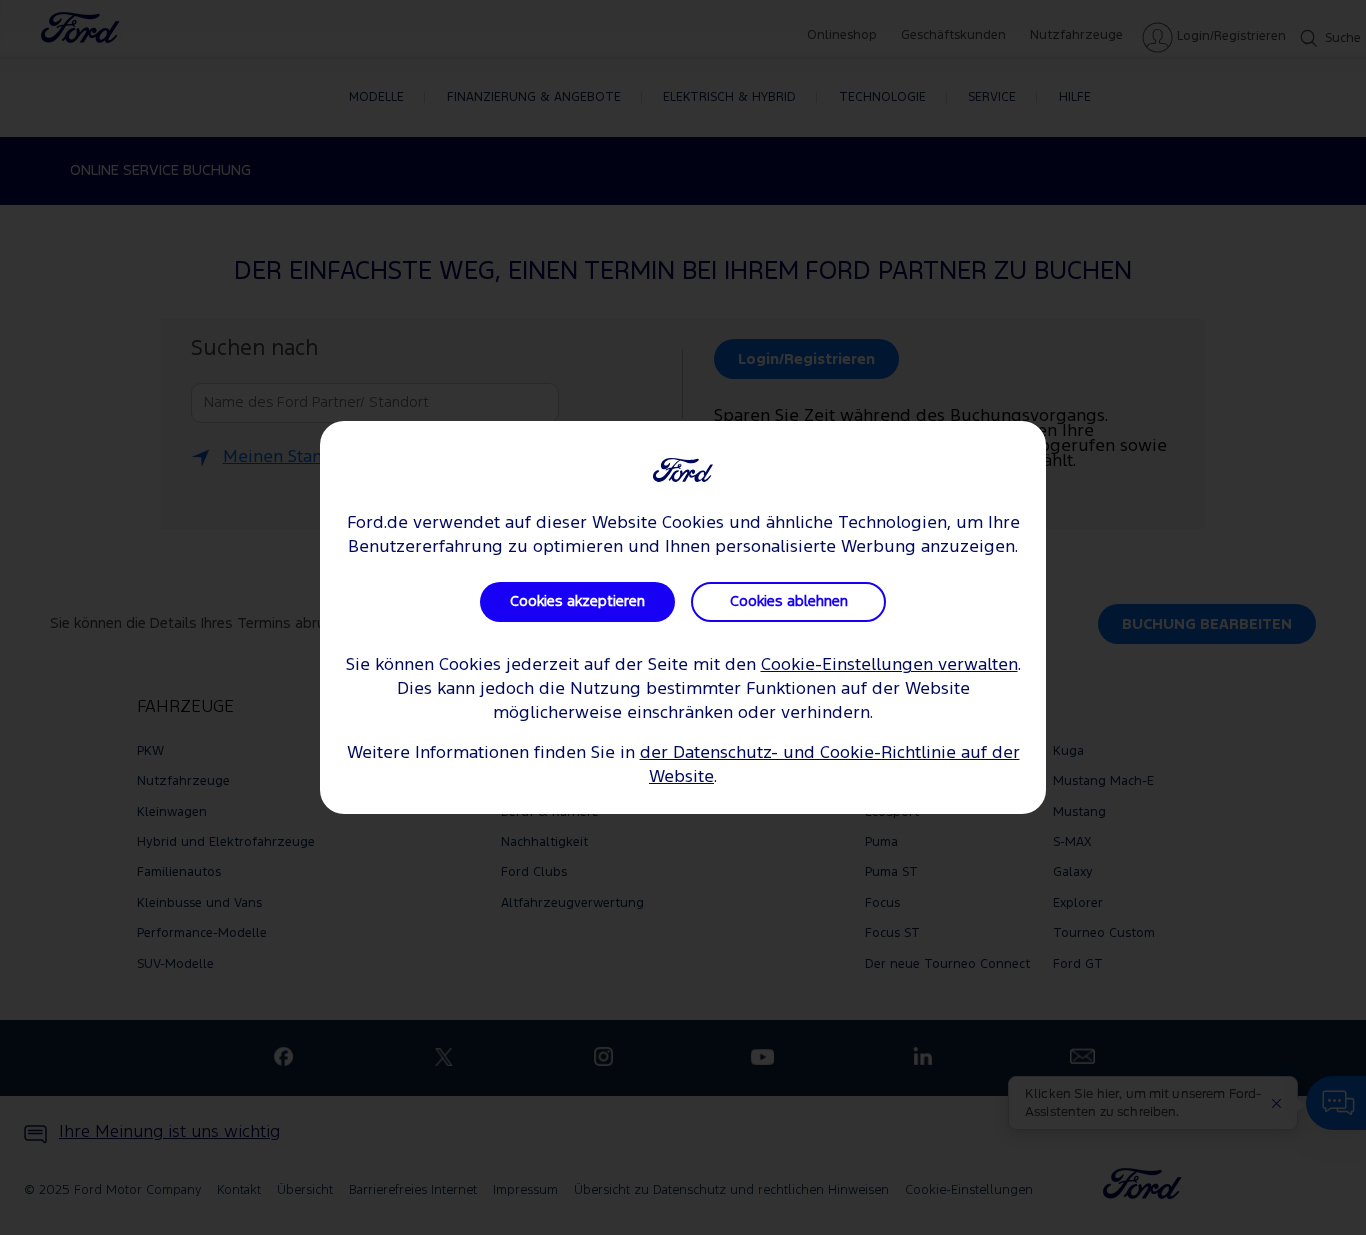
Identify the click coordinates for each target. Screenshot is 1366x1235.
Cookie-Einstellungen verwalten (889, 665)
